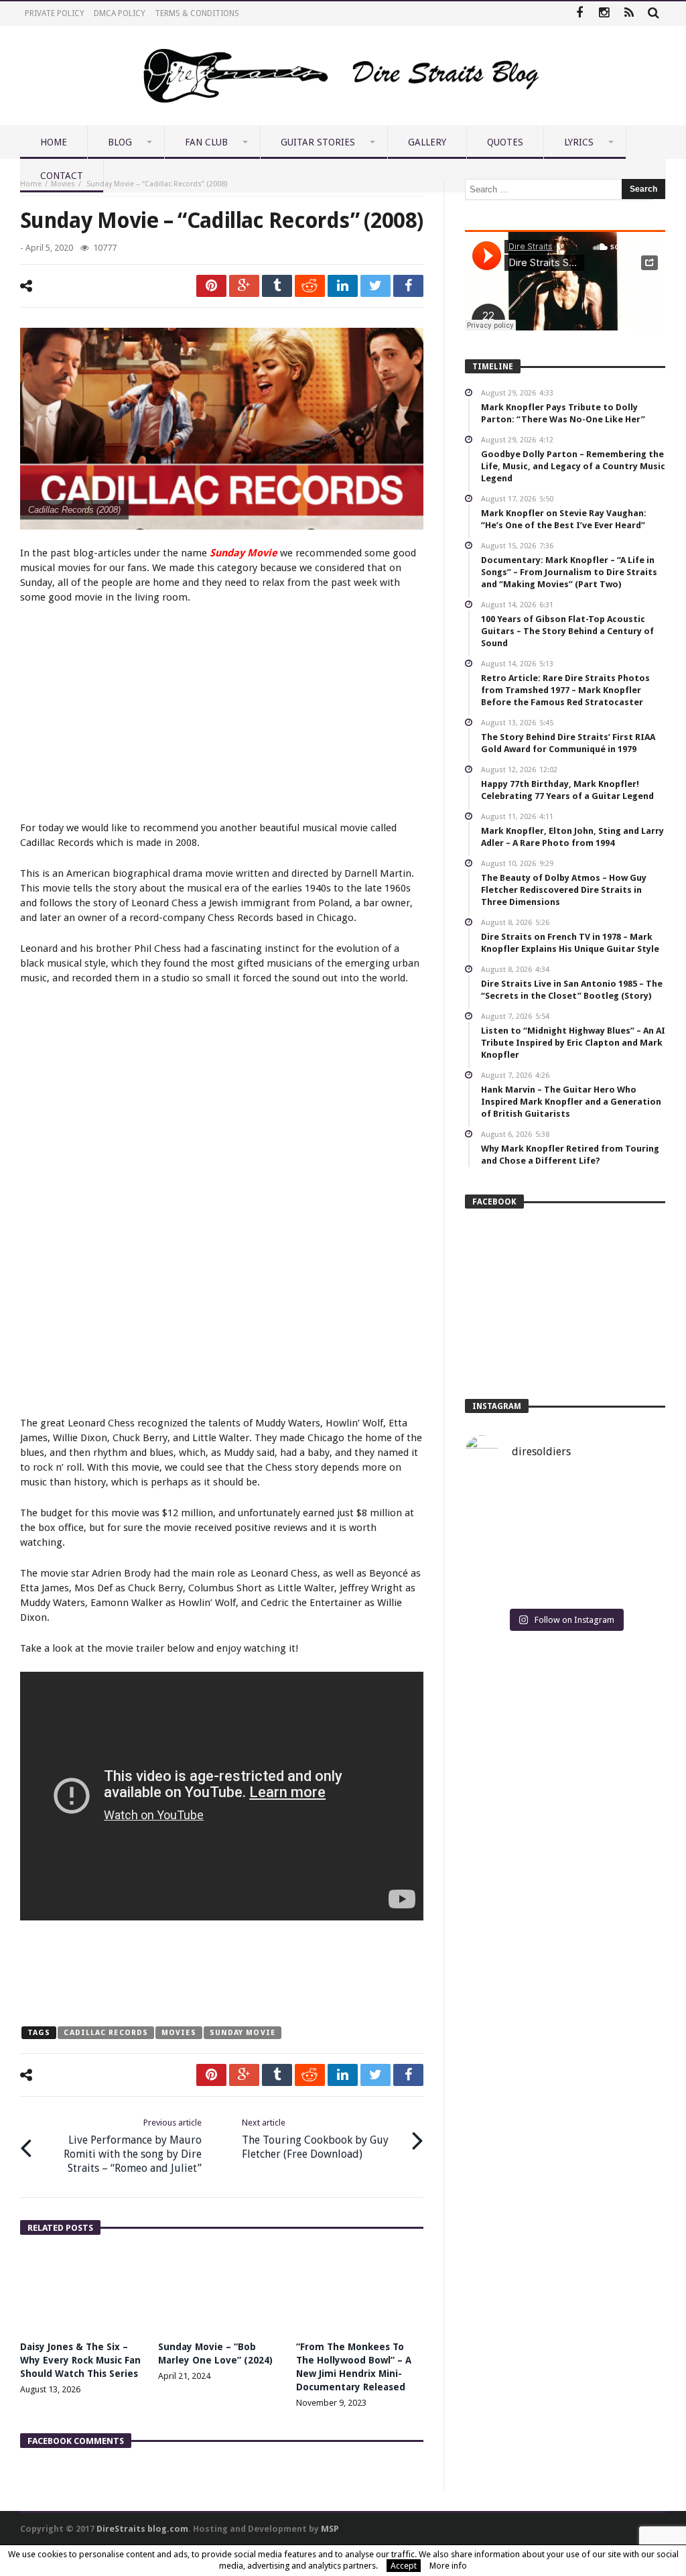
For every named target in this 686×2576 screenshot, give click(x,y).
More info (448, 2566)
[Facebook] (579, 14)
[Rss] (629, 14)
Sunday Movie (243, 2033)
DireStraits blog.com (142, 2529)
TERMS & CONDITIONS (197, 13)
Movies (63, 184)
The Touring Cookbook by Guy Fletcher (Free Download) (315, 2139)
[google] (244, 286)
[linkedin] (343, 286)
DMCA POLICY (120, 13)
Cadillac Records (106, 2033)
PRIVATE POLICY (55, 13)
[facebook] (408, 286)
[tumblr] (277, 286)
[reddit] (310, 286)
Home (31, 184)
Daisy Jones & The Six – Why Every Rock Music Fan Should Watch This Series (80, 2360)
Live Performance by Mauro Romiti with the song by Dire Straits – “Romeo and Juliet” (133, 2146)
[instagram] (604, 14)
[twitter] (375, 286)
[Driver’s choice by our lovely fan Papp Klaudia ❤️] (565, 1541)
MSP (330, 2529)
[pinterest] (211, 286)
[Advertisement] (222, 715)
